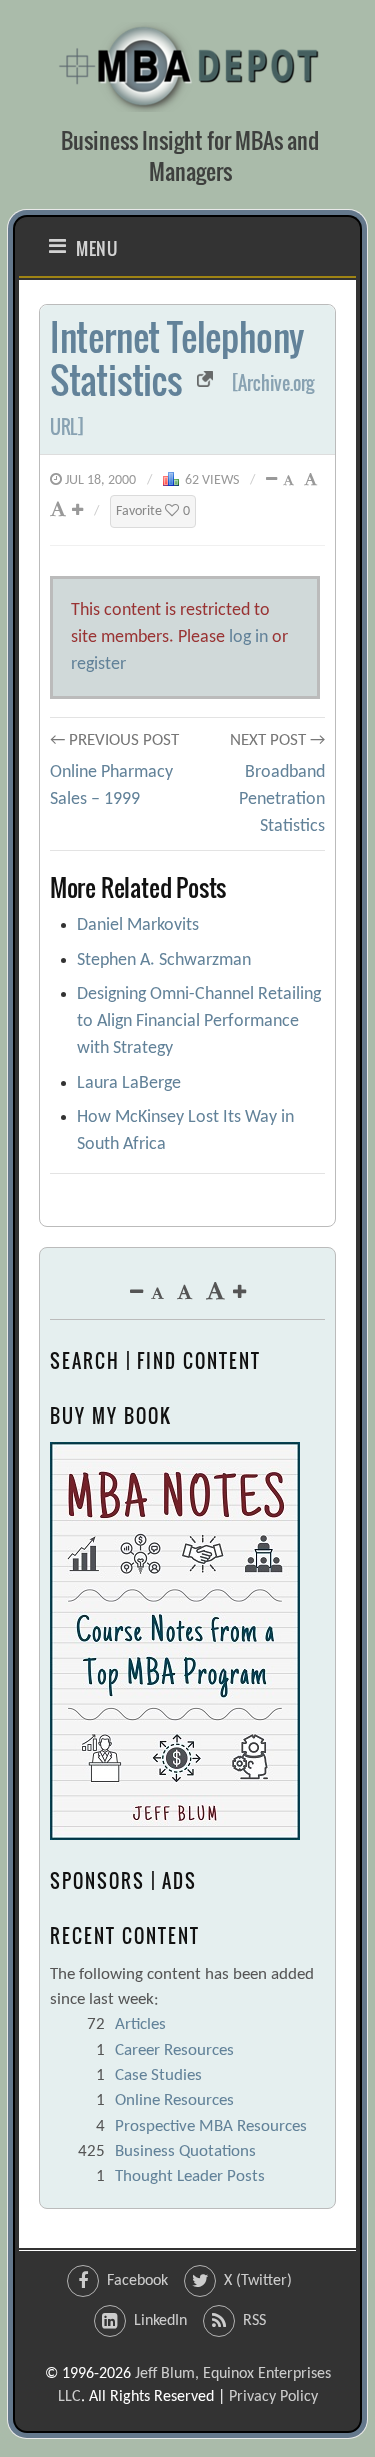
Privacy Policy (273, 2397)
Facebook (137, 2281)
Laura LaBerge (129, 1083)
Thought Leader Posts (190, 2176)
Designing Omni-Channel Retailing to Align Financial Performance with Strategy (199, 1021)
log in (248, 637)
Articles (140, 2024)
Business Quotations (185, 2151)
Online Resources (174, 2100)
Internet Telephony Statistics (177, 358)
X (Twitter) (258, 2281)
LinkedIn (160, 2321)
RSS (254, 2321)
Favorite (153, 511)
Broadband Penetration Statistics (282, 799)
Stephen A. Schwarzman (164, 960)
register (98, 664)
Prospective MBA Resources (211, 2126)
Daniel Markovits (138, 925)
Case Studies (158, 2075)
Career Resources (174, 2050)
